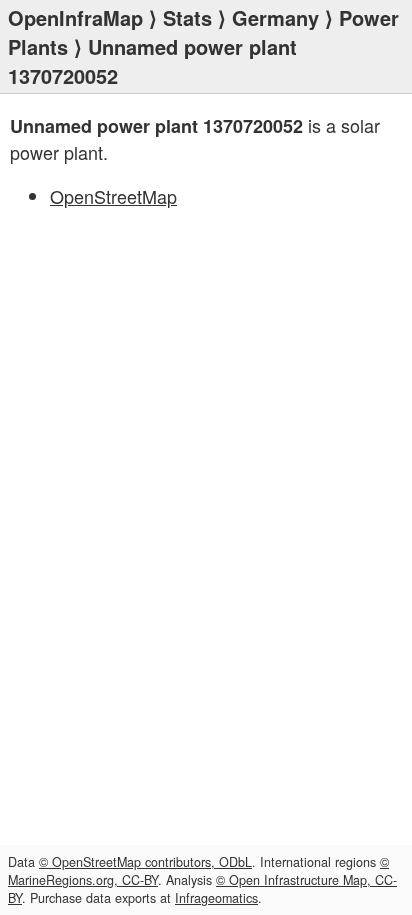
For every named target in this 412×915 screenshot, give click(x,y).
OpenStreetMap (113, 196)
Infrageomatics (216, 898)
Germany (275, 17)
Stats (187, 17)
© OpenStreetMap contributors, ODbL (145, 862)
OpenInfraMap (75, 17)
